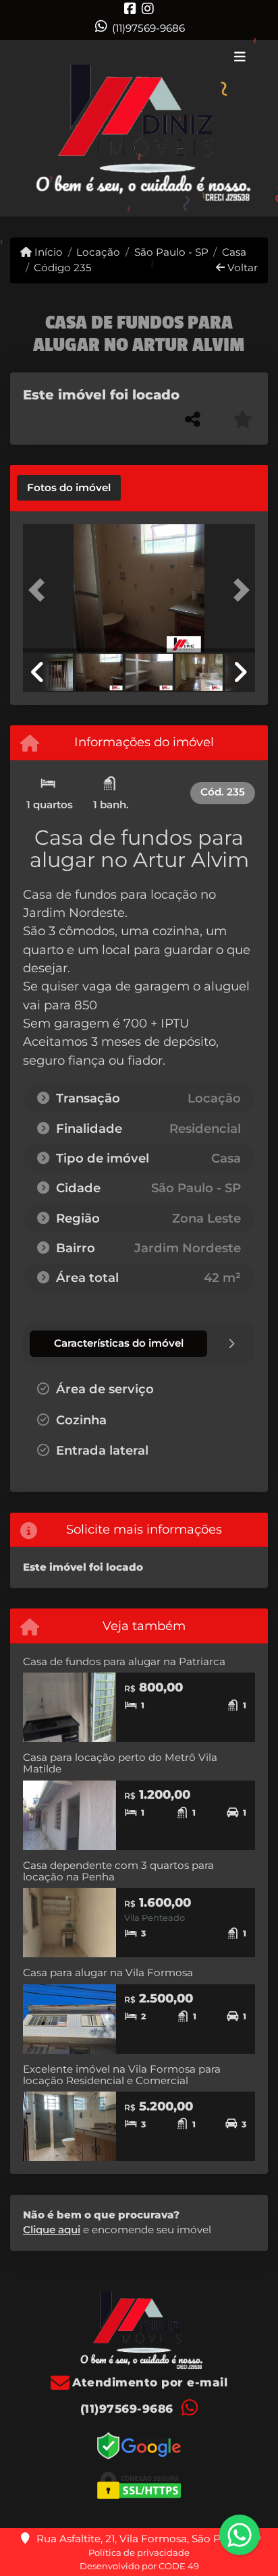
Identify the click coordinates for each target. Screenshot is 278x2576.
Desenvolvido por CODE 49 (139, 2566)
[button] (40, 590)
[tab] (69, 488)
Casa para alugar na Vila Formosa (108, 1972)
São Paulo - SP (171, 252)
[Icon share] (130, 8)
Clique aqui (52, 2230)
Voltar (241, 268)
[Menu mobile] (139, 129)
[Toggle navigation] (240, 58)
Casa (234, 252)
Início (47, 252)
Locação (98, 252)
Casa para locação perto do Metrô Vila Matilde (120, 1763)
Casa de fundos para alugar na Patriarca (124, 1661)
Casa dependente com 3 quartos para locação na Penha (118, 1871)
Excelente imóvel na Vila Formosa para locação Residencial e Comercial (122, 2075)
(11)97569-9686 (148, 28)
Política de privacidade (139, 2552)
